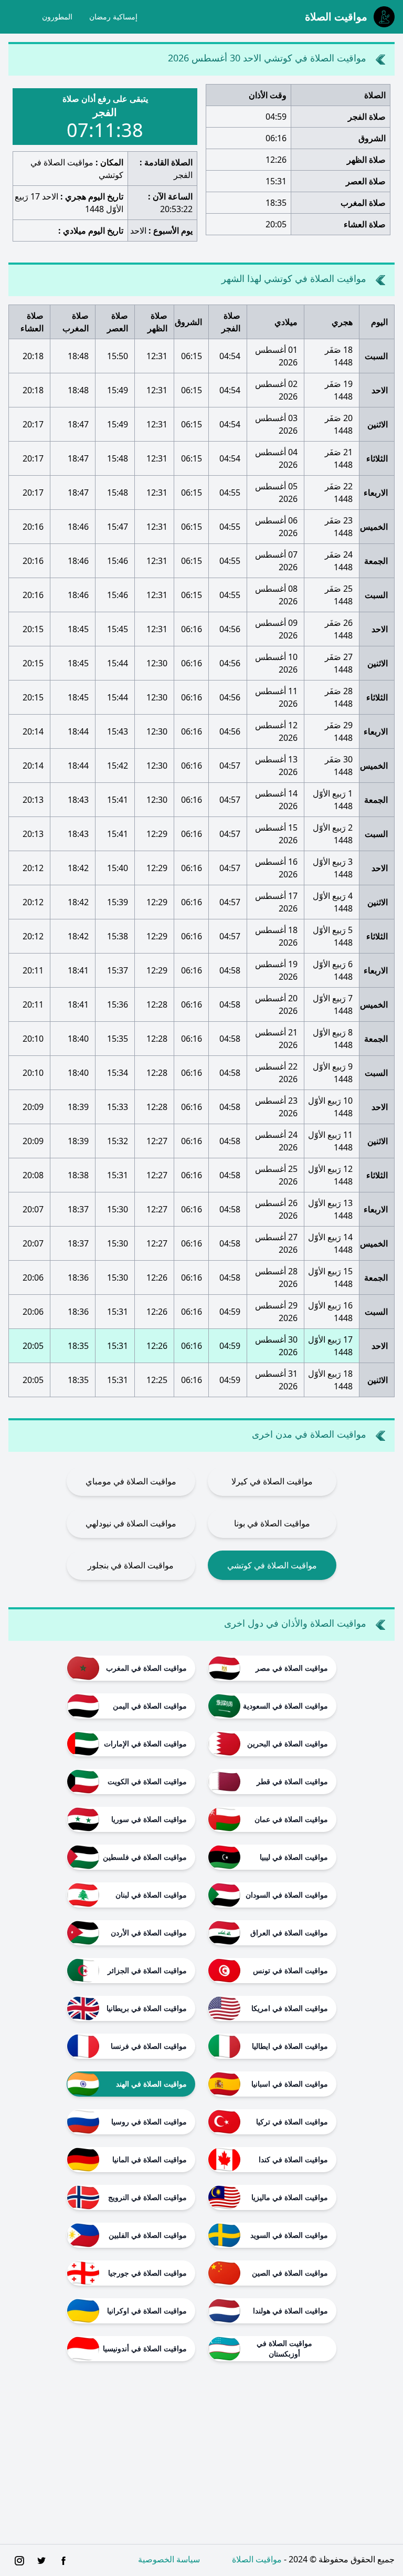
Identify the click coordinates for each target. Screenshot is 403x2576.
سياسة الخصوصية (169, 2559)
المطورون (57, 17)
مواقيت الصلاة (257, 2559)
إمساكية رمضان (113, 17)
